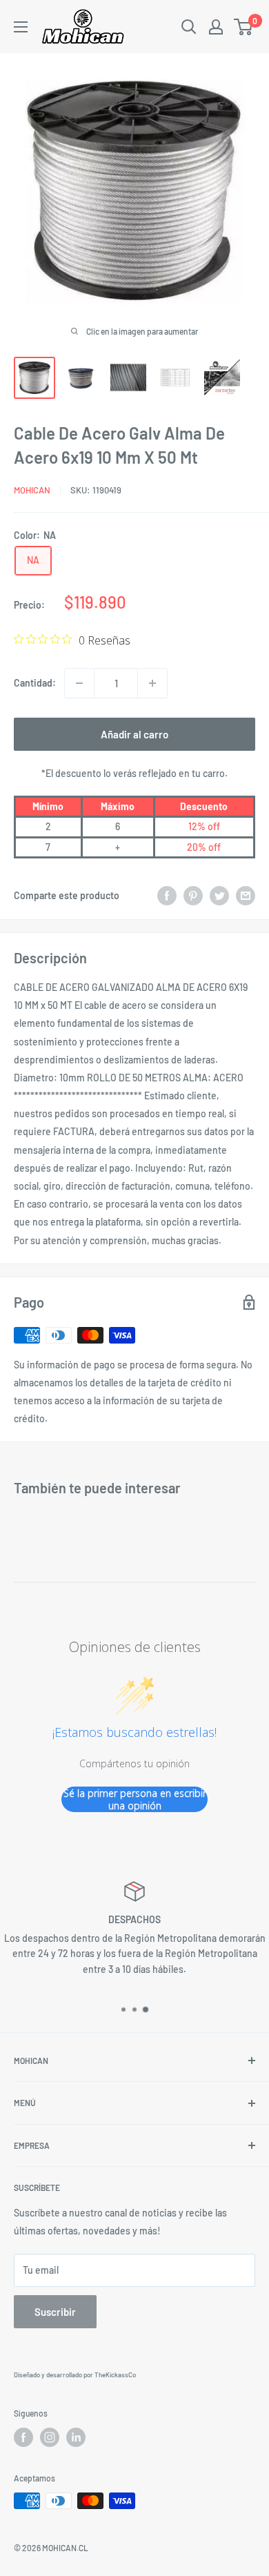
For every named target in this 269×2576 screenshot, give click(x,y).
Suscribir (55, 2312)
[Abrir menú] (21, 27)
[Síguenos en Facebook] (23, 2437)
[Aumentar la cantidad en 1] (152, 683)
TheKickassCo (115, 2375)
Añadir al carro (134, 734)
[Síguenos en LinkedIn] (76, 2437)
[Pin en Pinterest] (193, 896)
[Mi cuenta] (216, 27)
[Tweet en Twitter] (219, 896)
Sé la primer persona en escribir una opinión (135, 1799)
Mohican (32, 490)
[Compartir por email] (246, 896)
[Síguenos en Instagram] (50, 2437)
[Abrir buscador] (189, 27)
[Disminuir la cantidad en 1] (79, 683)
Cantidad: (35, 683)
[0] (244, 27)
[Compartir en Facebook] (167, 896)
